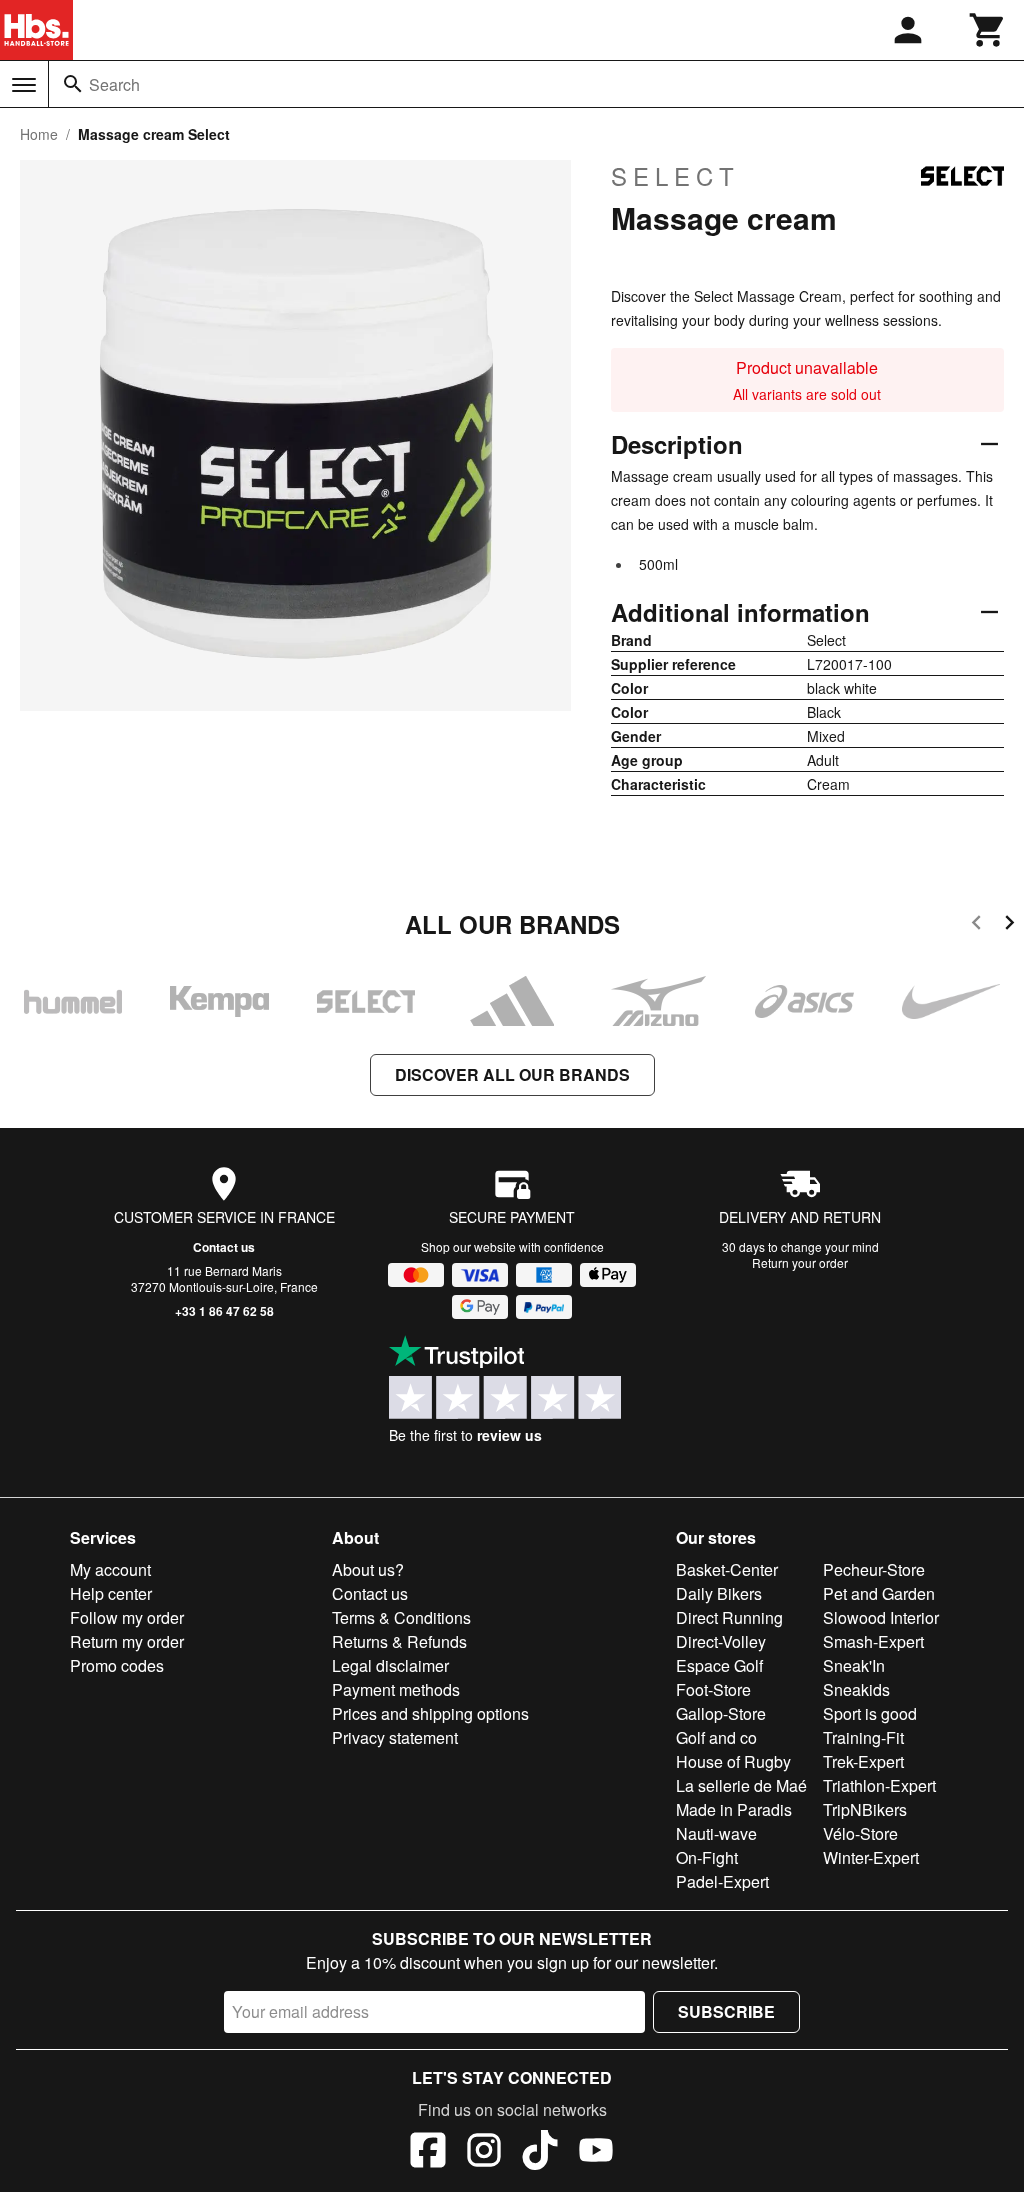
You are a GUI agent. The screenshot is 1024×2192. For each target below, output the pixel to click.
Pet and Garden (879, 1593)
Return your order (800, 1262)
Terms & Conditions (401, 1617)
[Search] (73, 84)
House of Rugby (733, 1761)
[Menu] (24, 85)
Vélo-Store (860, 1833)
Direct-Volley (721, 1641)
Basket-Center (727, 1569)
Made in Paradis (734, 1809)
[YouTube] (596, 2153)
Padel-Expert (722, 1881)
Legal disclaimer (390, 1665)
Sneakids (856, 1689)
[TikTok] (540, 2153)
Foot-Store (713, 1689)
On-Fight (707, 1857)
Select (675, 176)
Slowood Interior (881, 1617)
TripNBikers (865, 1809)
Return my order (127, 1641)
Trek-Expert (863, 1761)
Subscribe (726, 2011)
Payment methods (396, 1689)
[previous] (976, 925)
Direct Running (729, 1617)
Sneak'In (854, 1665)
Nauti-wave (716, 1833)
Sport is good (870, 1713)
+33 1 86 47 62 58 (224, 1311)
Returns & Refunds (399, 1641)
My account (110, 1569)
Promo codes (117, 1665)
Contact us (224, 1247)
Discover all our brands (512, 1074)
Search (114, 84)
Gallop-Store (721, 1713)
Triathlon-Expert (879, 1785)
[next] (1009, 925)
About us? (368, 1569)
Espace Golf (719, 1665)
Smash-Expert (873, 1641)
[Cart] (988, 30)
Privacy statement (395, 1737)
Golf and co (716, 1737)
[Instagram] (484, 2153)
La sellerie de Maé (741, 1785)
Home (39, 134)
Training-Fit (863, 1737)
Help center (111, 1593)
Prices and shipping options (430, 1713)
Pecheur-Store (874, 1569)
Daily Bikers (719, 1593)
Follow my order (127, 1617)
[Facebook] (428, 2153)
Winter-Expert (871, 1857)
